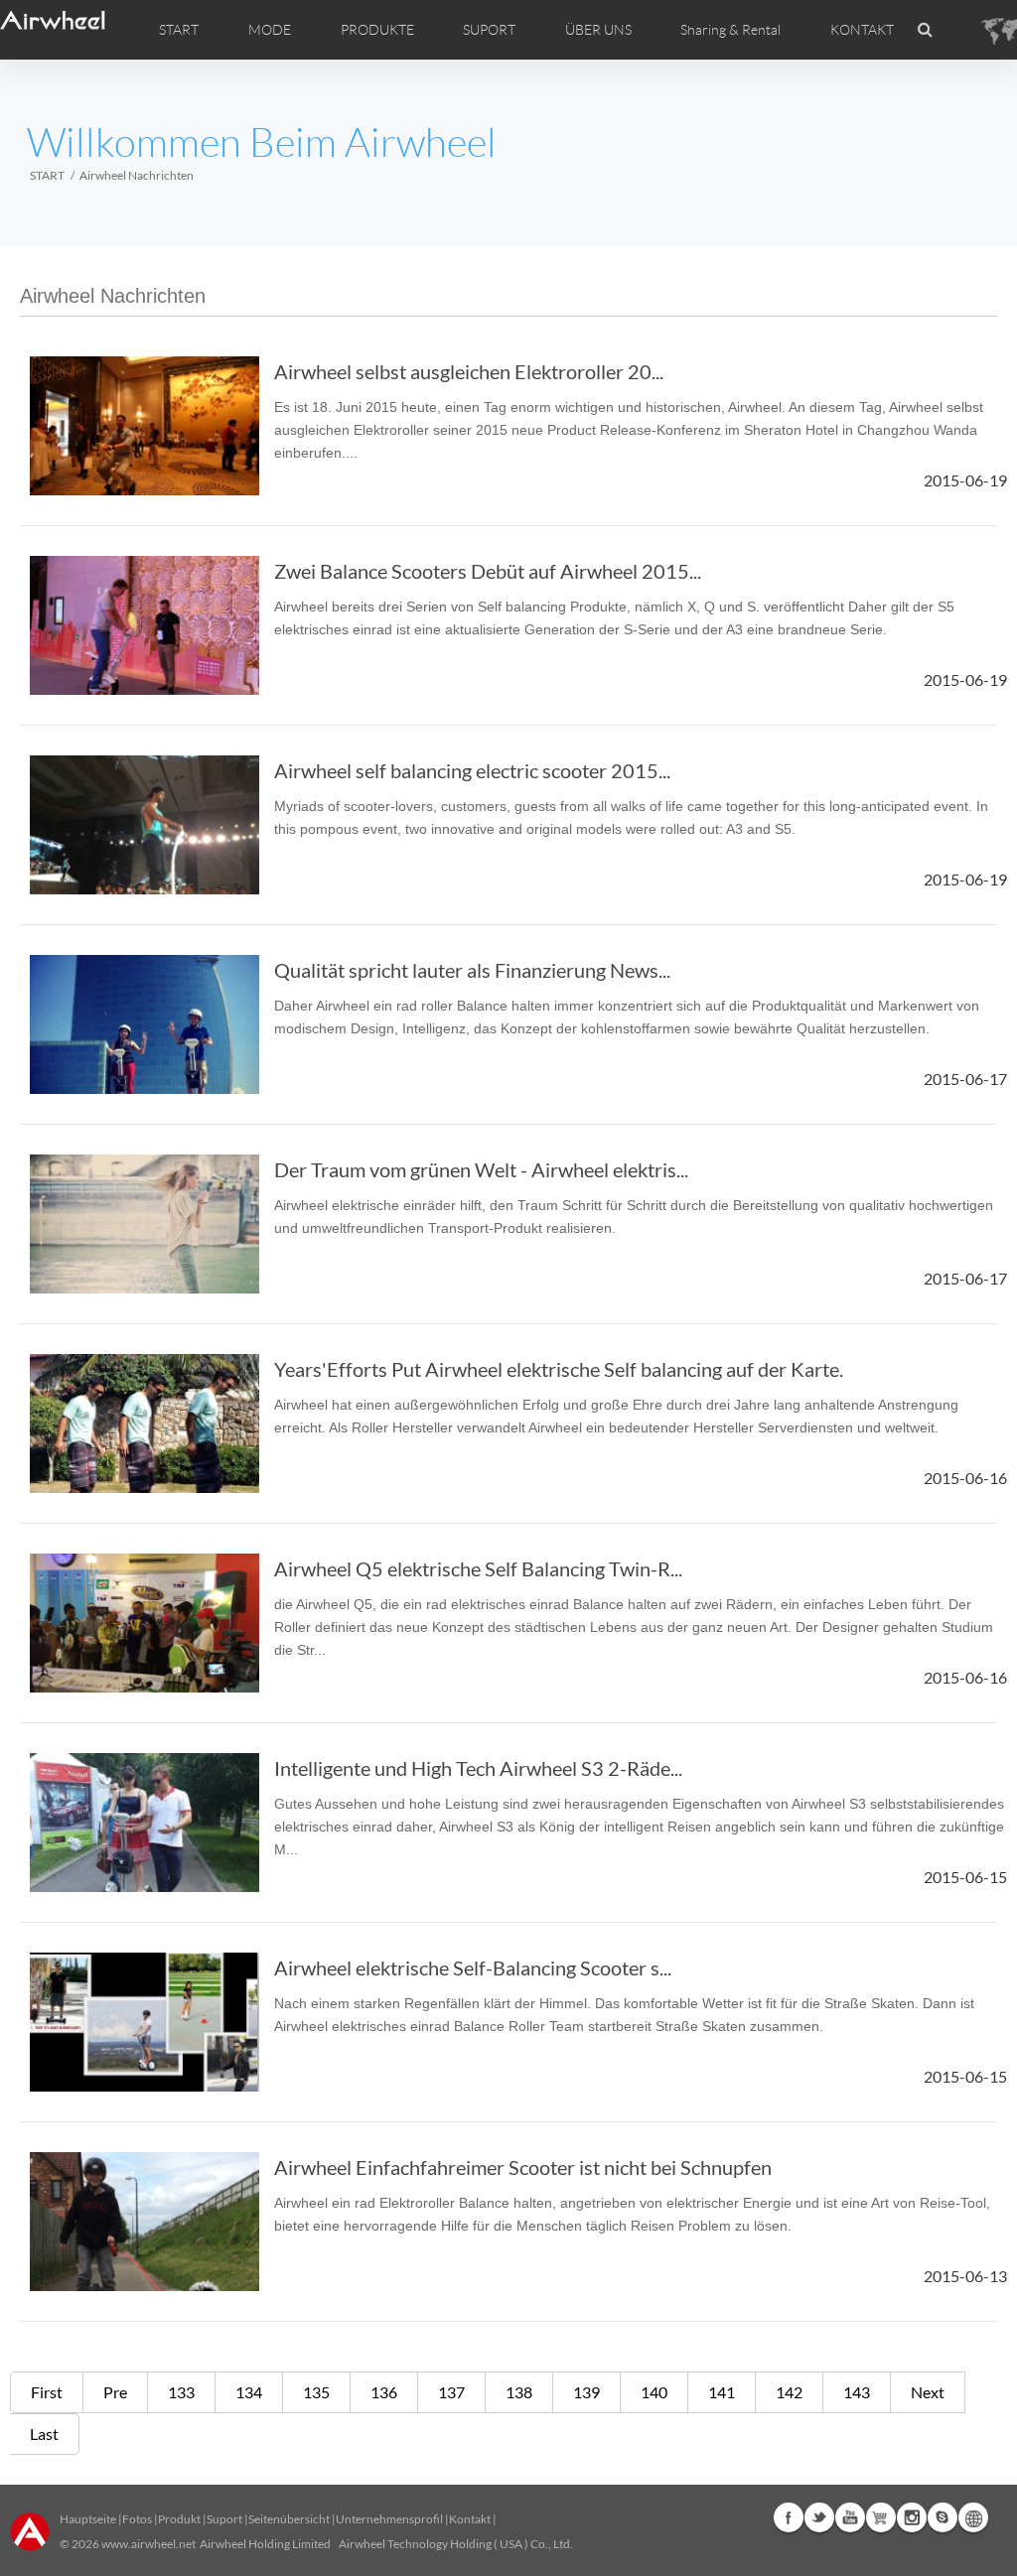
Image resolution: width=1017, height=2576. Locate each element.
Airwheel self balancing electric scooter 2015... (472, 770)
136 (384, 2392)
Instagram (912, 2517)
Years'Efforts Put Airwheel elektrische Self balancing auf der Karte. (559, 1369)
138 (519, 2392)
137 (451, 2392)
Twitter (819, 2517)
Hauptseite (88, 2519)
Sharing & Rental (730, 30)
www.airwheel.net (148, 2544)
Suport (224, 2519)
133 (181, 2392)
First (47, 2392)
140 (654, 2392)
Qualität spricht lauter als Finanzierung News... (472, 970)
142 (789, 2392)
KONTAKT (862, 30)
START (179, 30)
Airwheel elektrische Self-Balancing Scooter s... (473, 1967)
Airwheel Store (881, 2517)
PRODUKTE (377, 30)
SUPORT (489, 30)
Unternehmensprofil (389, 2519)
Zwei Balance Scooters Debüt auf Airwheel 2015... (488, 571)
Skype (943, 2517)
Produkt (179, 2519)
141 (722, 2392)
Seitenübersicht (289, 2519)
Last (44, 2434)
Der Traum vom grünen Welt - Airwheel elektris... (481, 1169)
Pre (115, 2392)
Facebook (789, 2517)
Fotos (137, 2519)
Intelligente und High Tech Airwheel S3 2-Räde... (478, 1768)
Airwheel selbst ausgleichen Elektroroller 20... (469, 371)
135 (316, 2392)
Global (973, 2517)
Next (928, 2392)
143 (857, 2392)
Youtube (850, 2517)
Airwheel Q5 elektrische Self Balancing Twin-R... (478, 1568)
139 (586, 2392)
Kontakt (470, 2519)
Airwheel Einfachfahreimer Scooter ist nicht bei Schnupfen (523, 2167)
